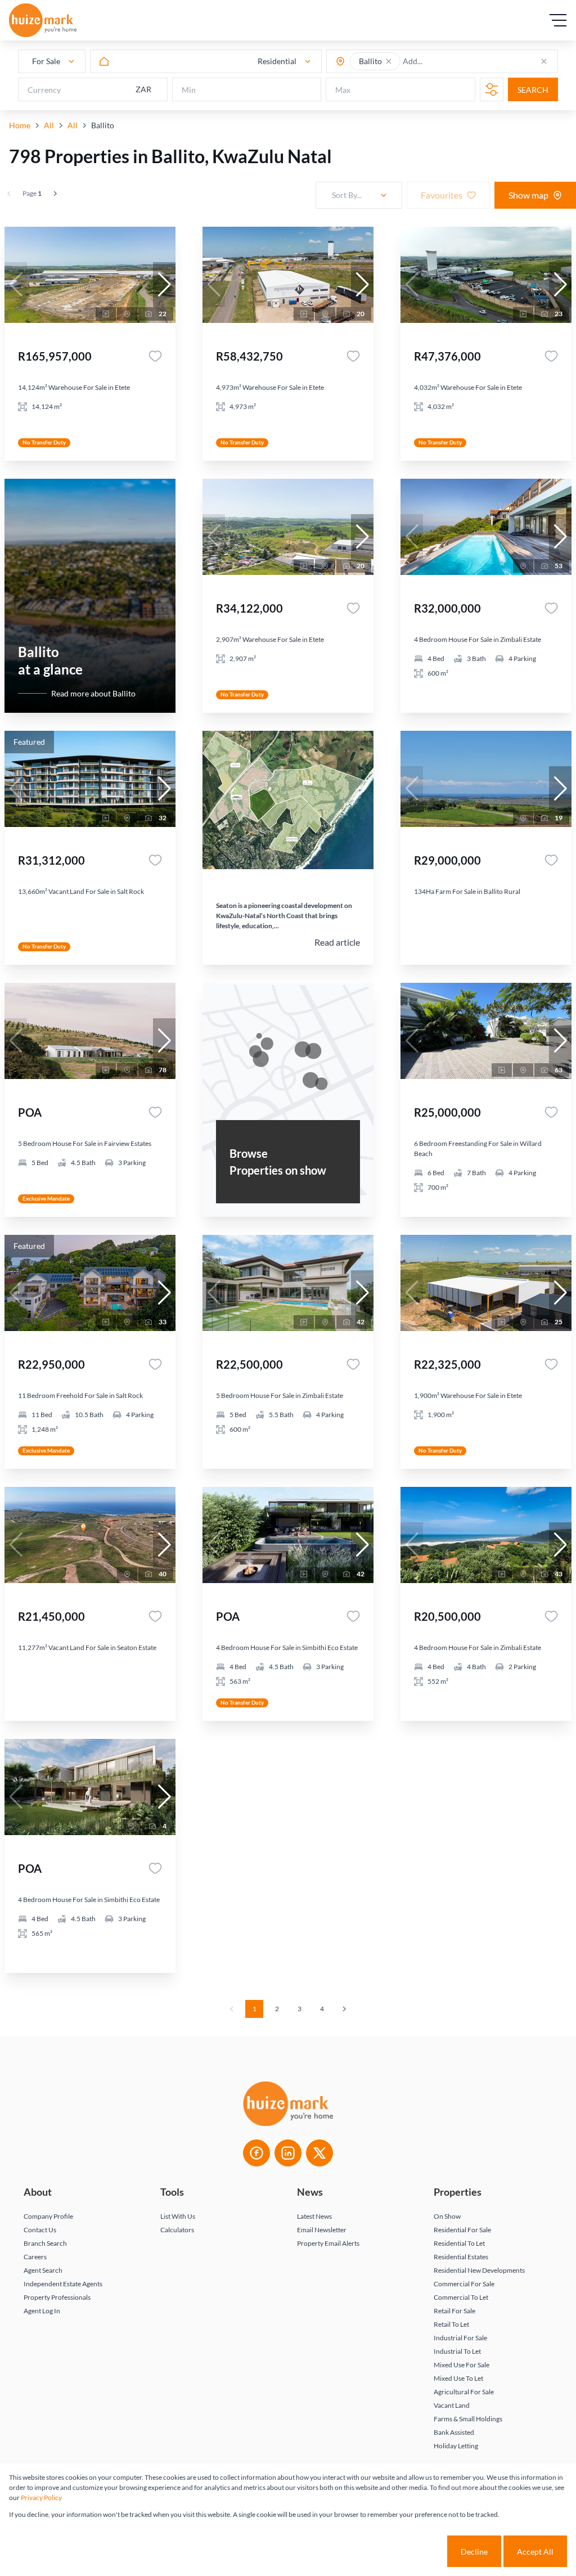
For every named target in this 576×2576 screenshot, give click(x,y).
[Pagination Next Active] (55, 194)
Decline (474, 2552)
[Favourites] (155, 356)
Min (189, 90)
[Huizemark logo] (43, 20)
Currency (44, 90)
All (49, 125)
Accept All (535, 2552)
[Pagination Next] (344, 2009)
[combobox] (447, 62)
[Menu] (558, 20)
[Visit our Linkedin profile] (288, 2153)
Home (20, 125)
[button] (389, 61)
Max (343, 90)
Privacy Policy (41, 2498)
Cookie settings (405, 2552)
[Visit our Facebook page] (256, 2153)
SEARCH (533, 90)
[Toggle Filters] (492, 89)
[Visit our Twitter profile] (319, 2153)
